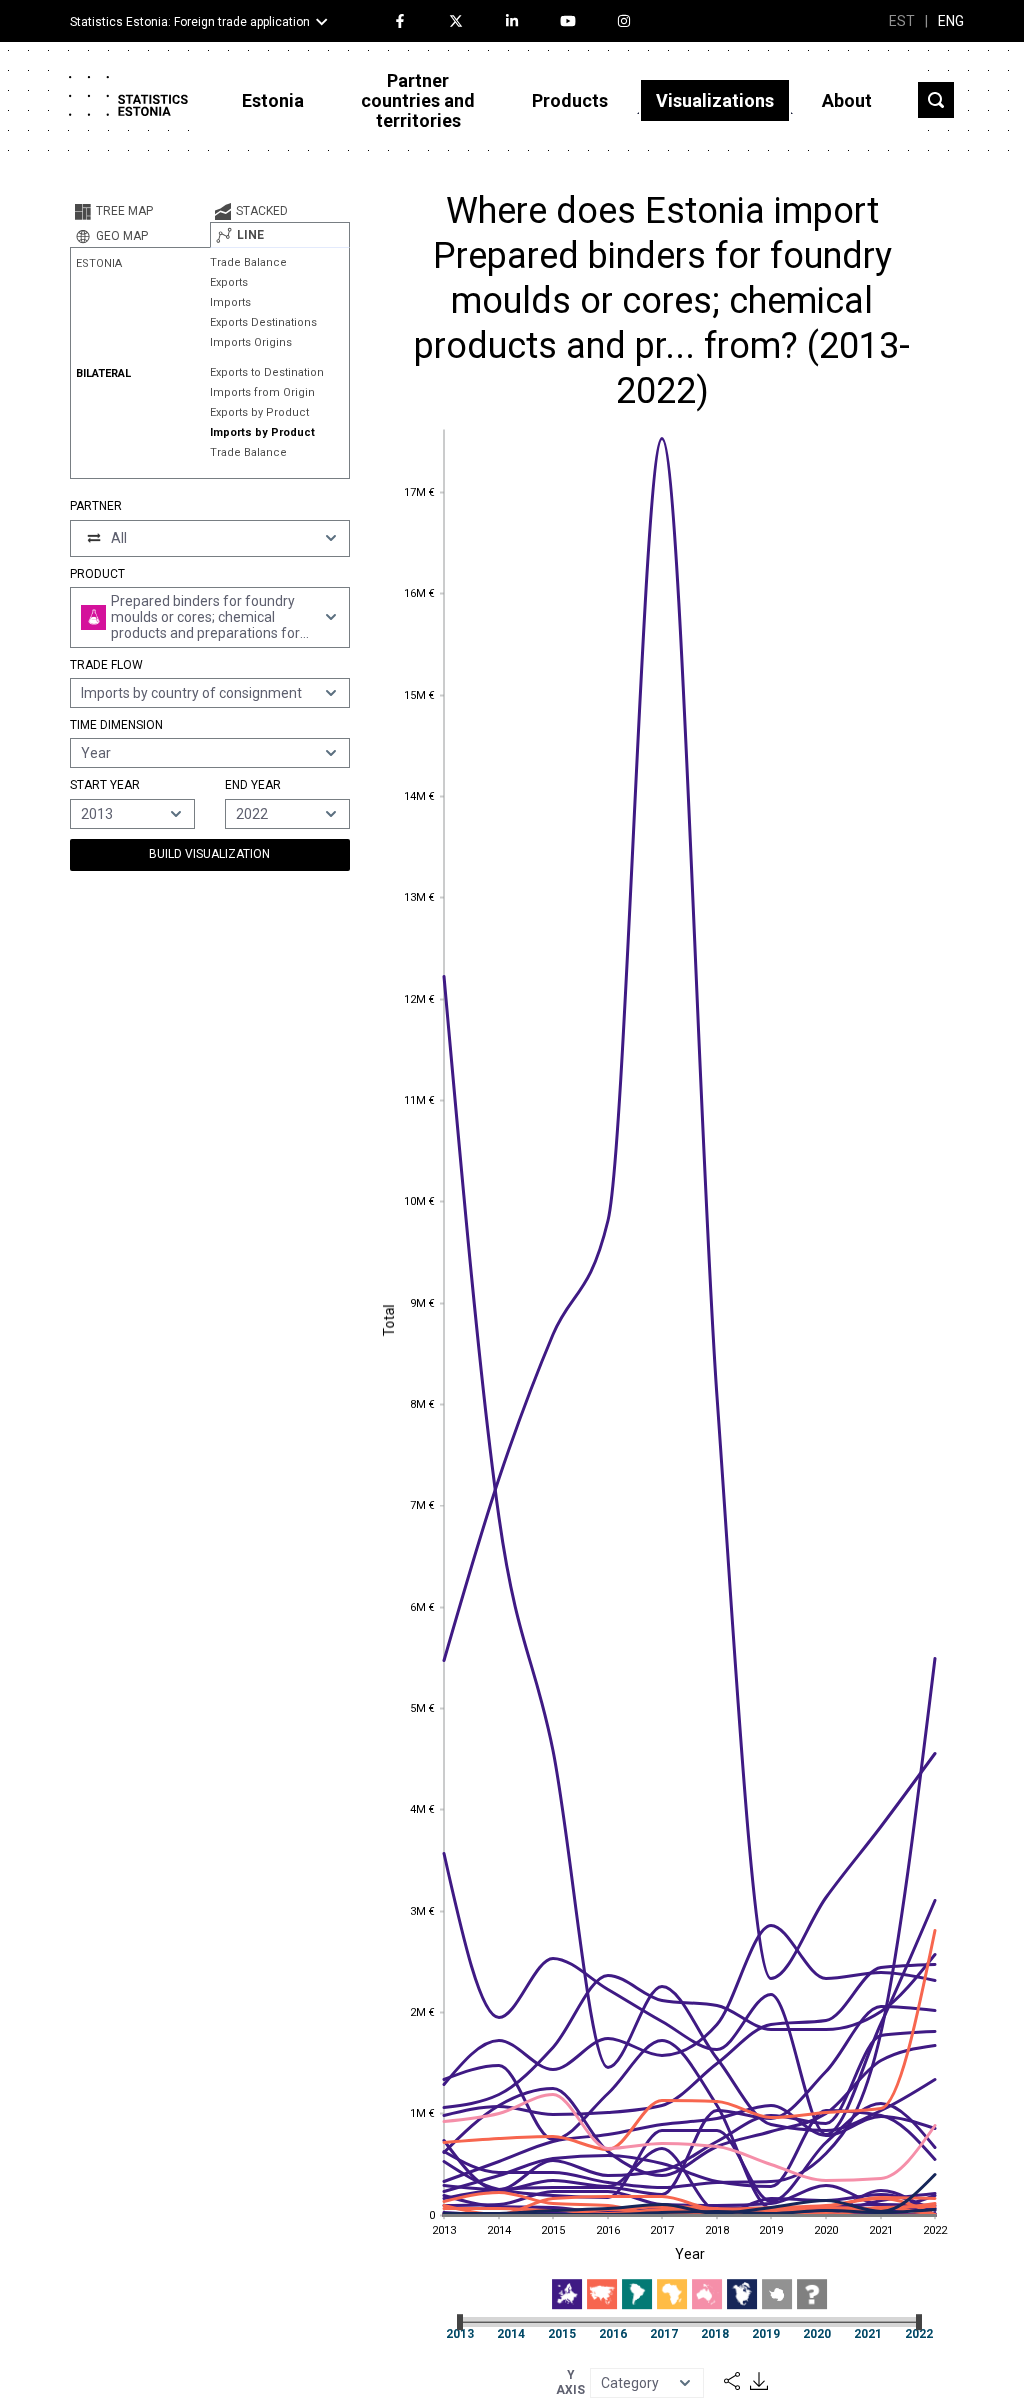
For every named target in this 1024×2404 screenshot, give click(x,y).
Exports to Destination (267, 372)
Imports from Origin (262, 392)
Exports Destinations (263, 322)
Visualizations (715, 100)
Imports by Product (262, 432)
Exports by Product (259, 412)
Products (570, 100)
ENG (951, 21)
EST (902, 21)
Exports (229, 282)
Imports (230, 302)
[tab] (140, 211)
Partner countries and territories (418, 100)
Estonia (273, 100)
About (847, 100)
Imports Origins (251, 342)
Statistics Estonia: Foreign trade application (190, 22)
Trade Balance (248, 262)
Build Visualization (209, 854)
